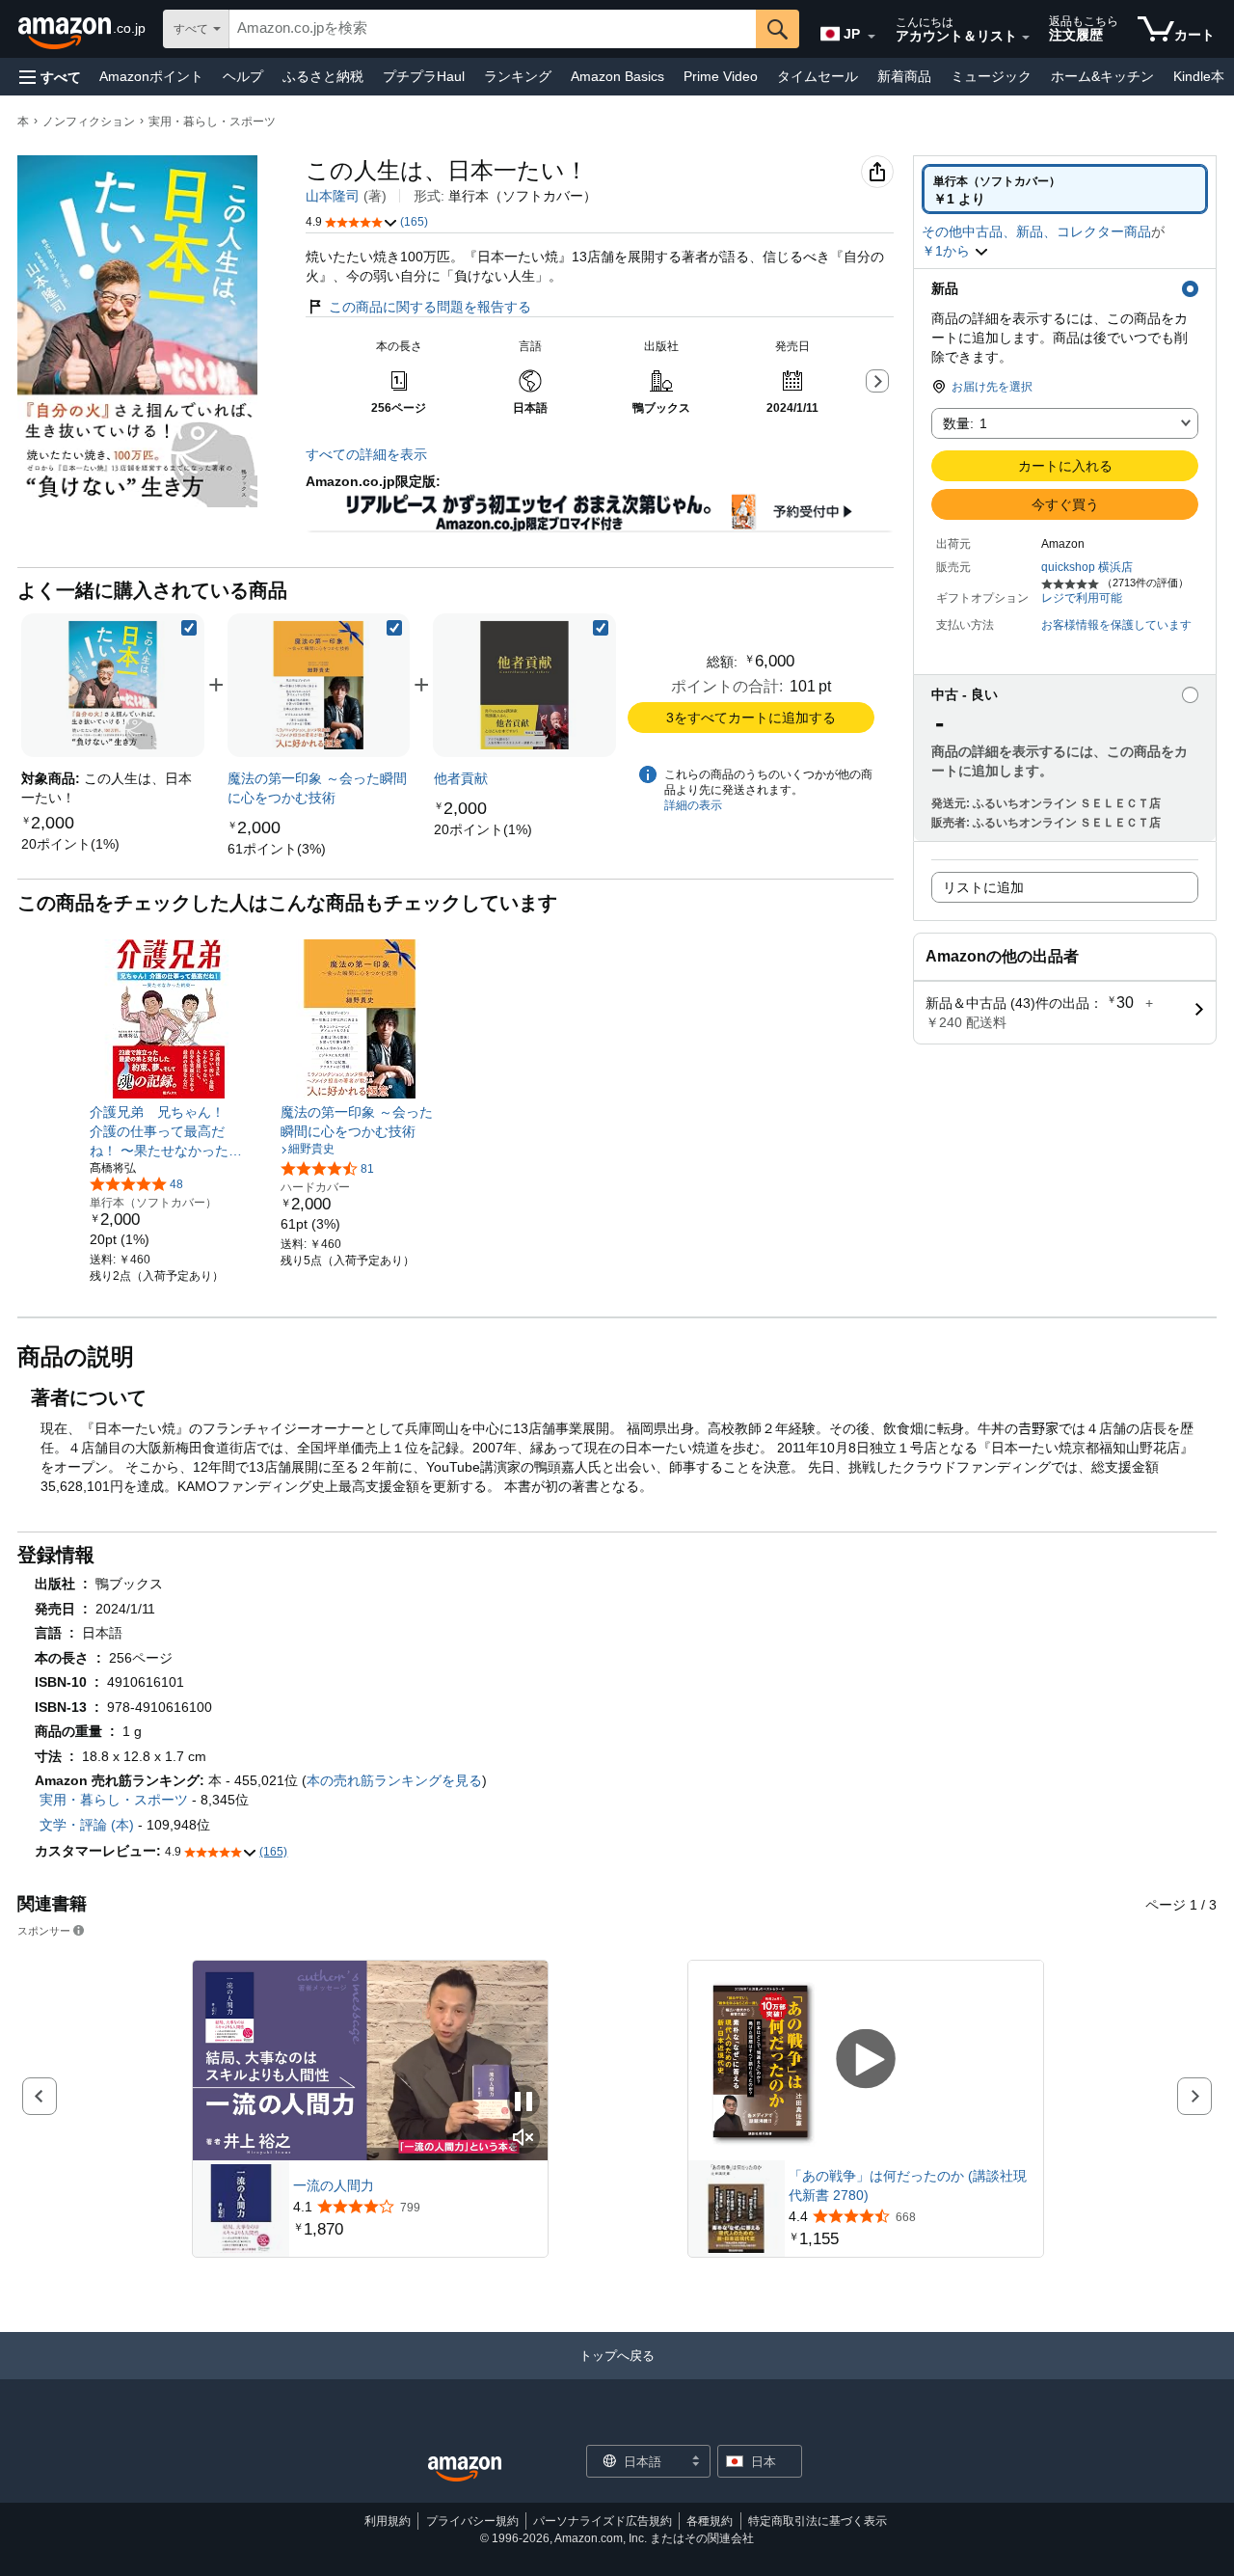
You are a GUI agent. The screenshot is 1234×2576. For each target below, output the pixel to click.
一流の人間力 (334, 2185)
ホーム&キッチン (1102, 76)
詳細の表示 (693, 805)
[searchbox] (493, 29)
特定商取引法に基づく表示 (818, 2521)
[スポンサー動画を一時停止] (523, 2103)
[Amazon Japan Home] (465, 2469)
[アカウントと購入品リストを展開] (1026, 38)
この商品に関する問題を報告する (430, 307)
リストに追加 (983, 887)
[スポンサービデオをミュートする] (523, 2139)
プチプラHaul (424, 76)
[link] (70, 844)
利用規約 (388, 2521)
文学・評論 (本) (87, 1825)
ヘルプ (243, 76)
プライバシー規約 (472, 2521)
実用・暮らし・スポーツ (212, 122)
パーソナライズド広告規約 (603, 2521)
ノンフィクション (89, 122)
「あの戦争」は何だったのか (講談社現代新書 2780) (908, 2185)
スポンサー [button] (44, 1930)
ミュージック (991, 76)
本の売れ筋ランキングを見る (394, 1780)
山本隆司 (333, 196)
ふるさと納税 (323, 76)
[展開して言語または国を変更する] (872, 37)
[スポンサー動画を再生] (866, 2061)
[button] (50, 77)
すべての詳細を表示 (366, 454)
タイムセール (818, 76)
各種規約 (710, 2521)
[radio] (1065, 189)
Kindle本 (1199, 76)
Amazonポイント (151, 76)
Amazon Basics (617, 76)
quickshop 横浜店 (1087, 567)
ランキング (518, 76)
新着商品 (904, 76)
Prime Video (721, 76)
